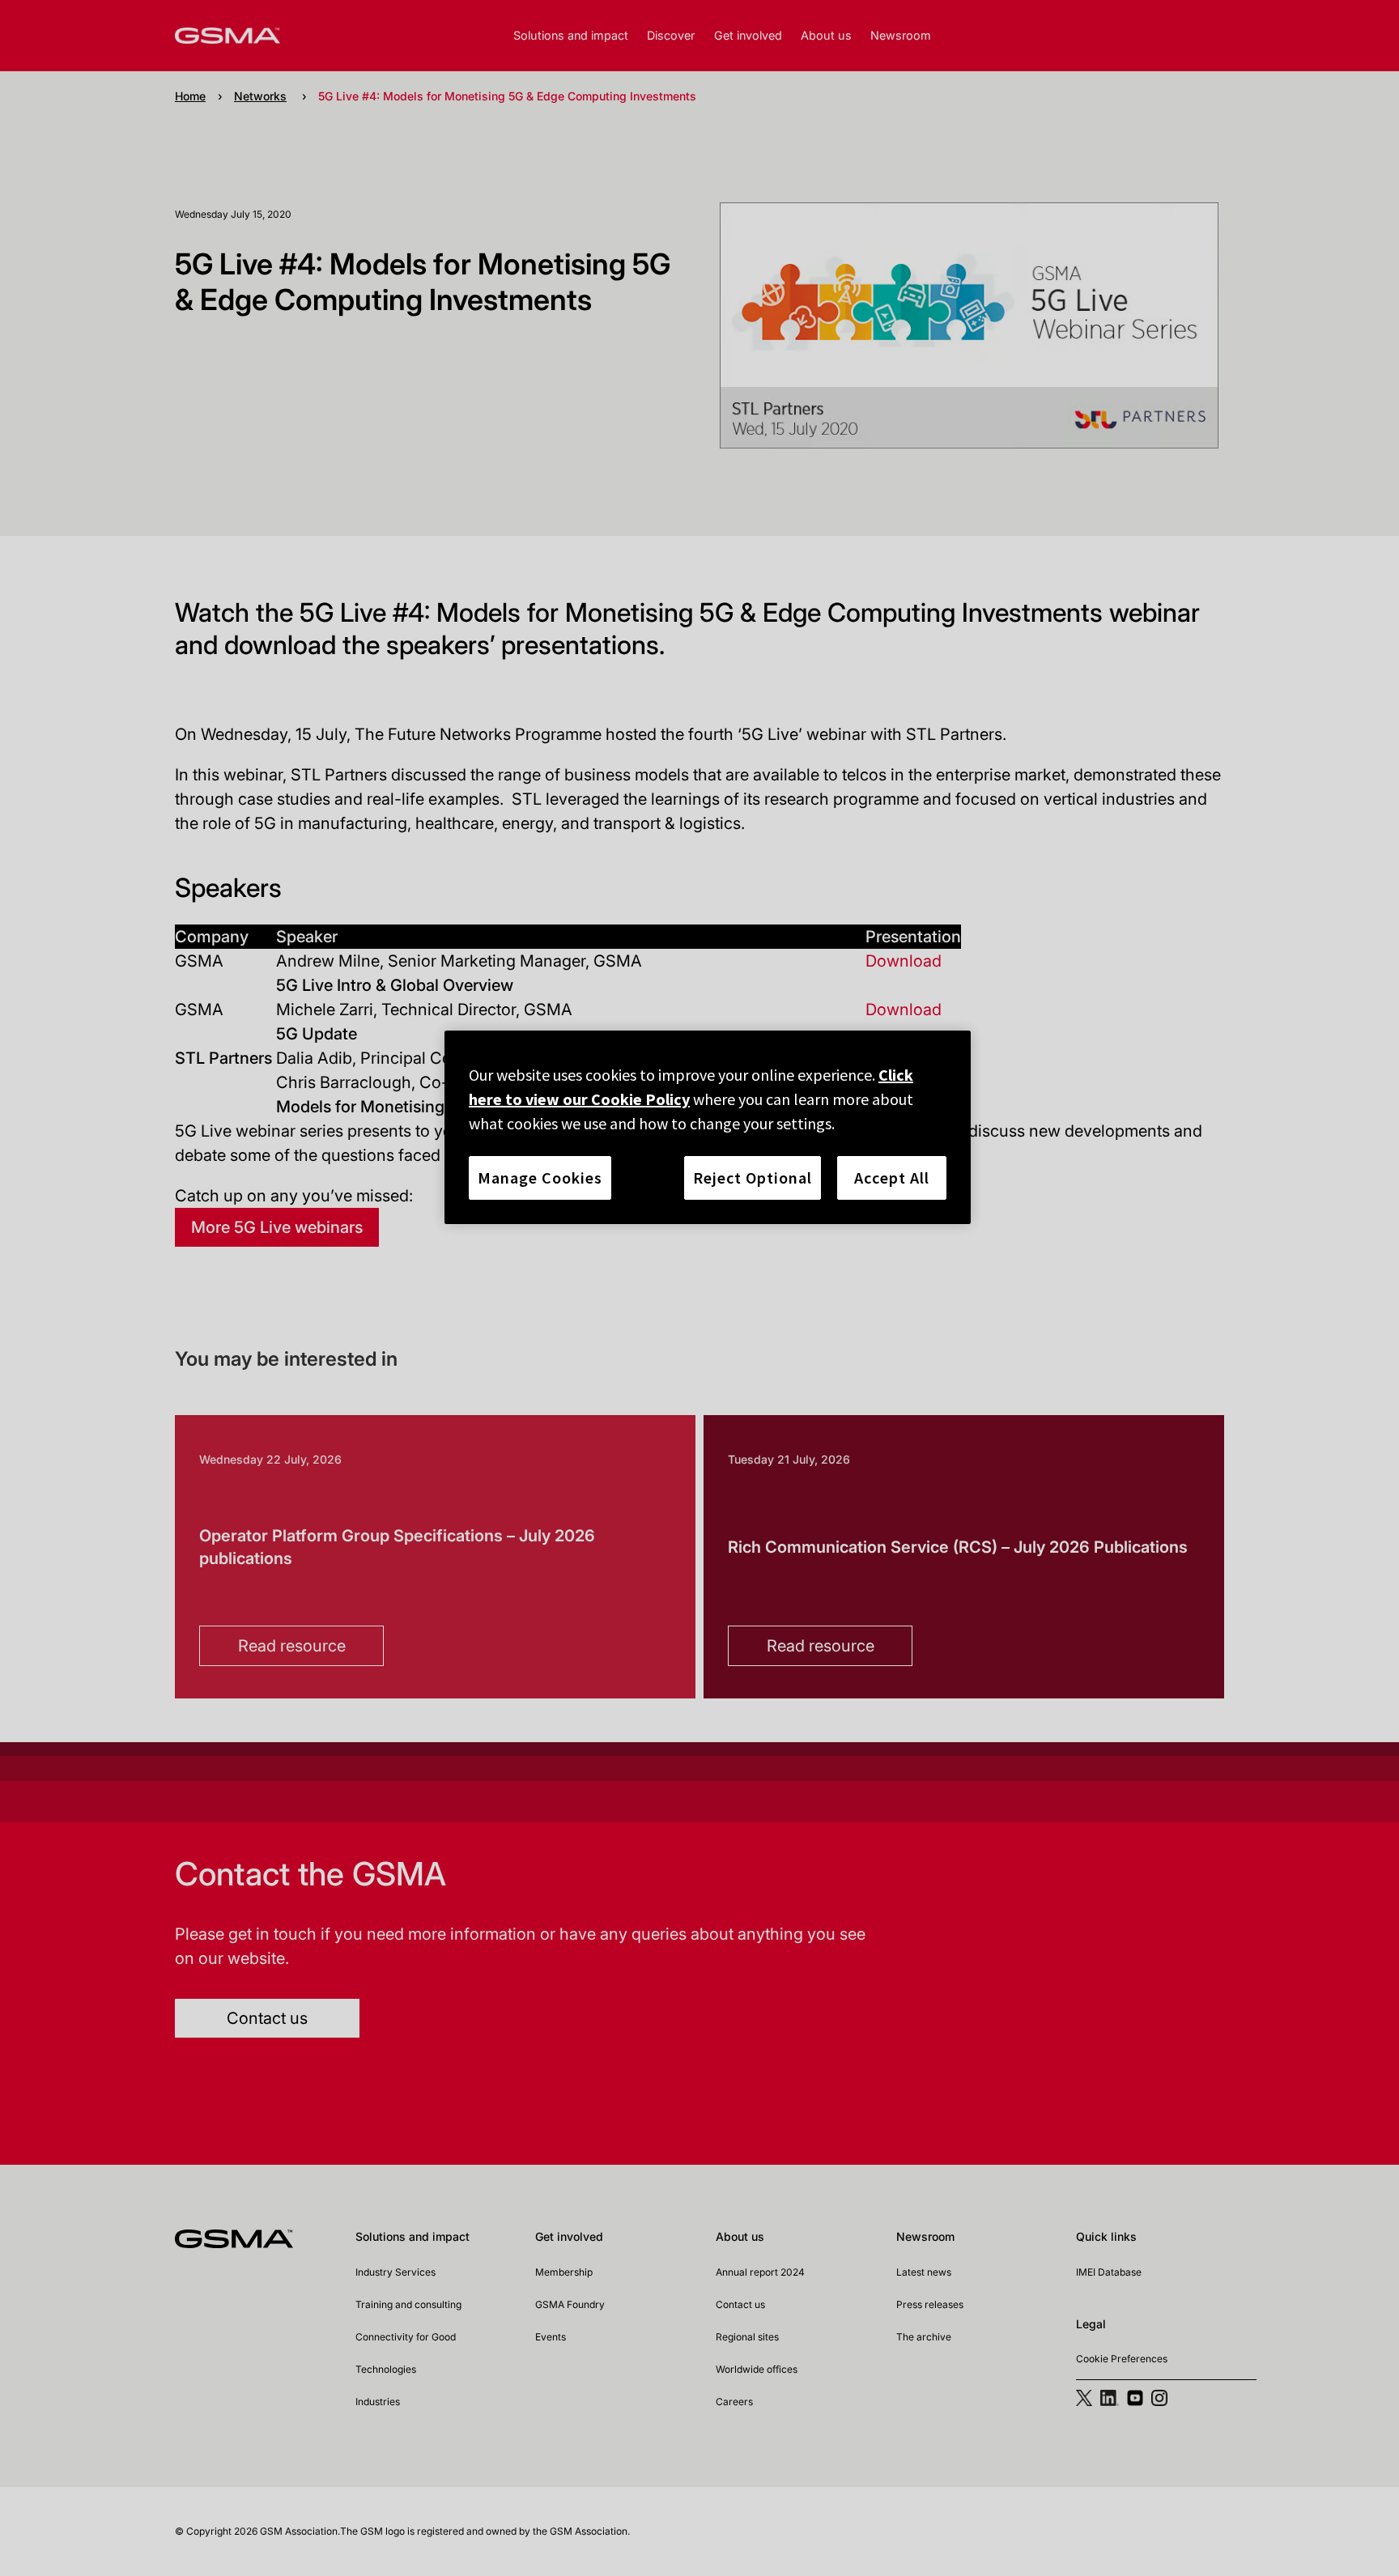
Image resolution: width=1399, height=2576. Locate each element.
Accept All (892, 1177)
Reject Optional (753, 1177)
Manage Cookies (540, 1177)
